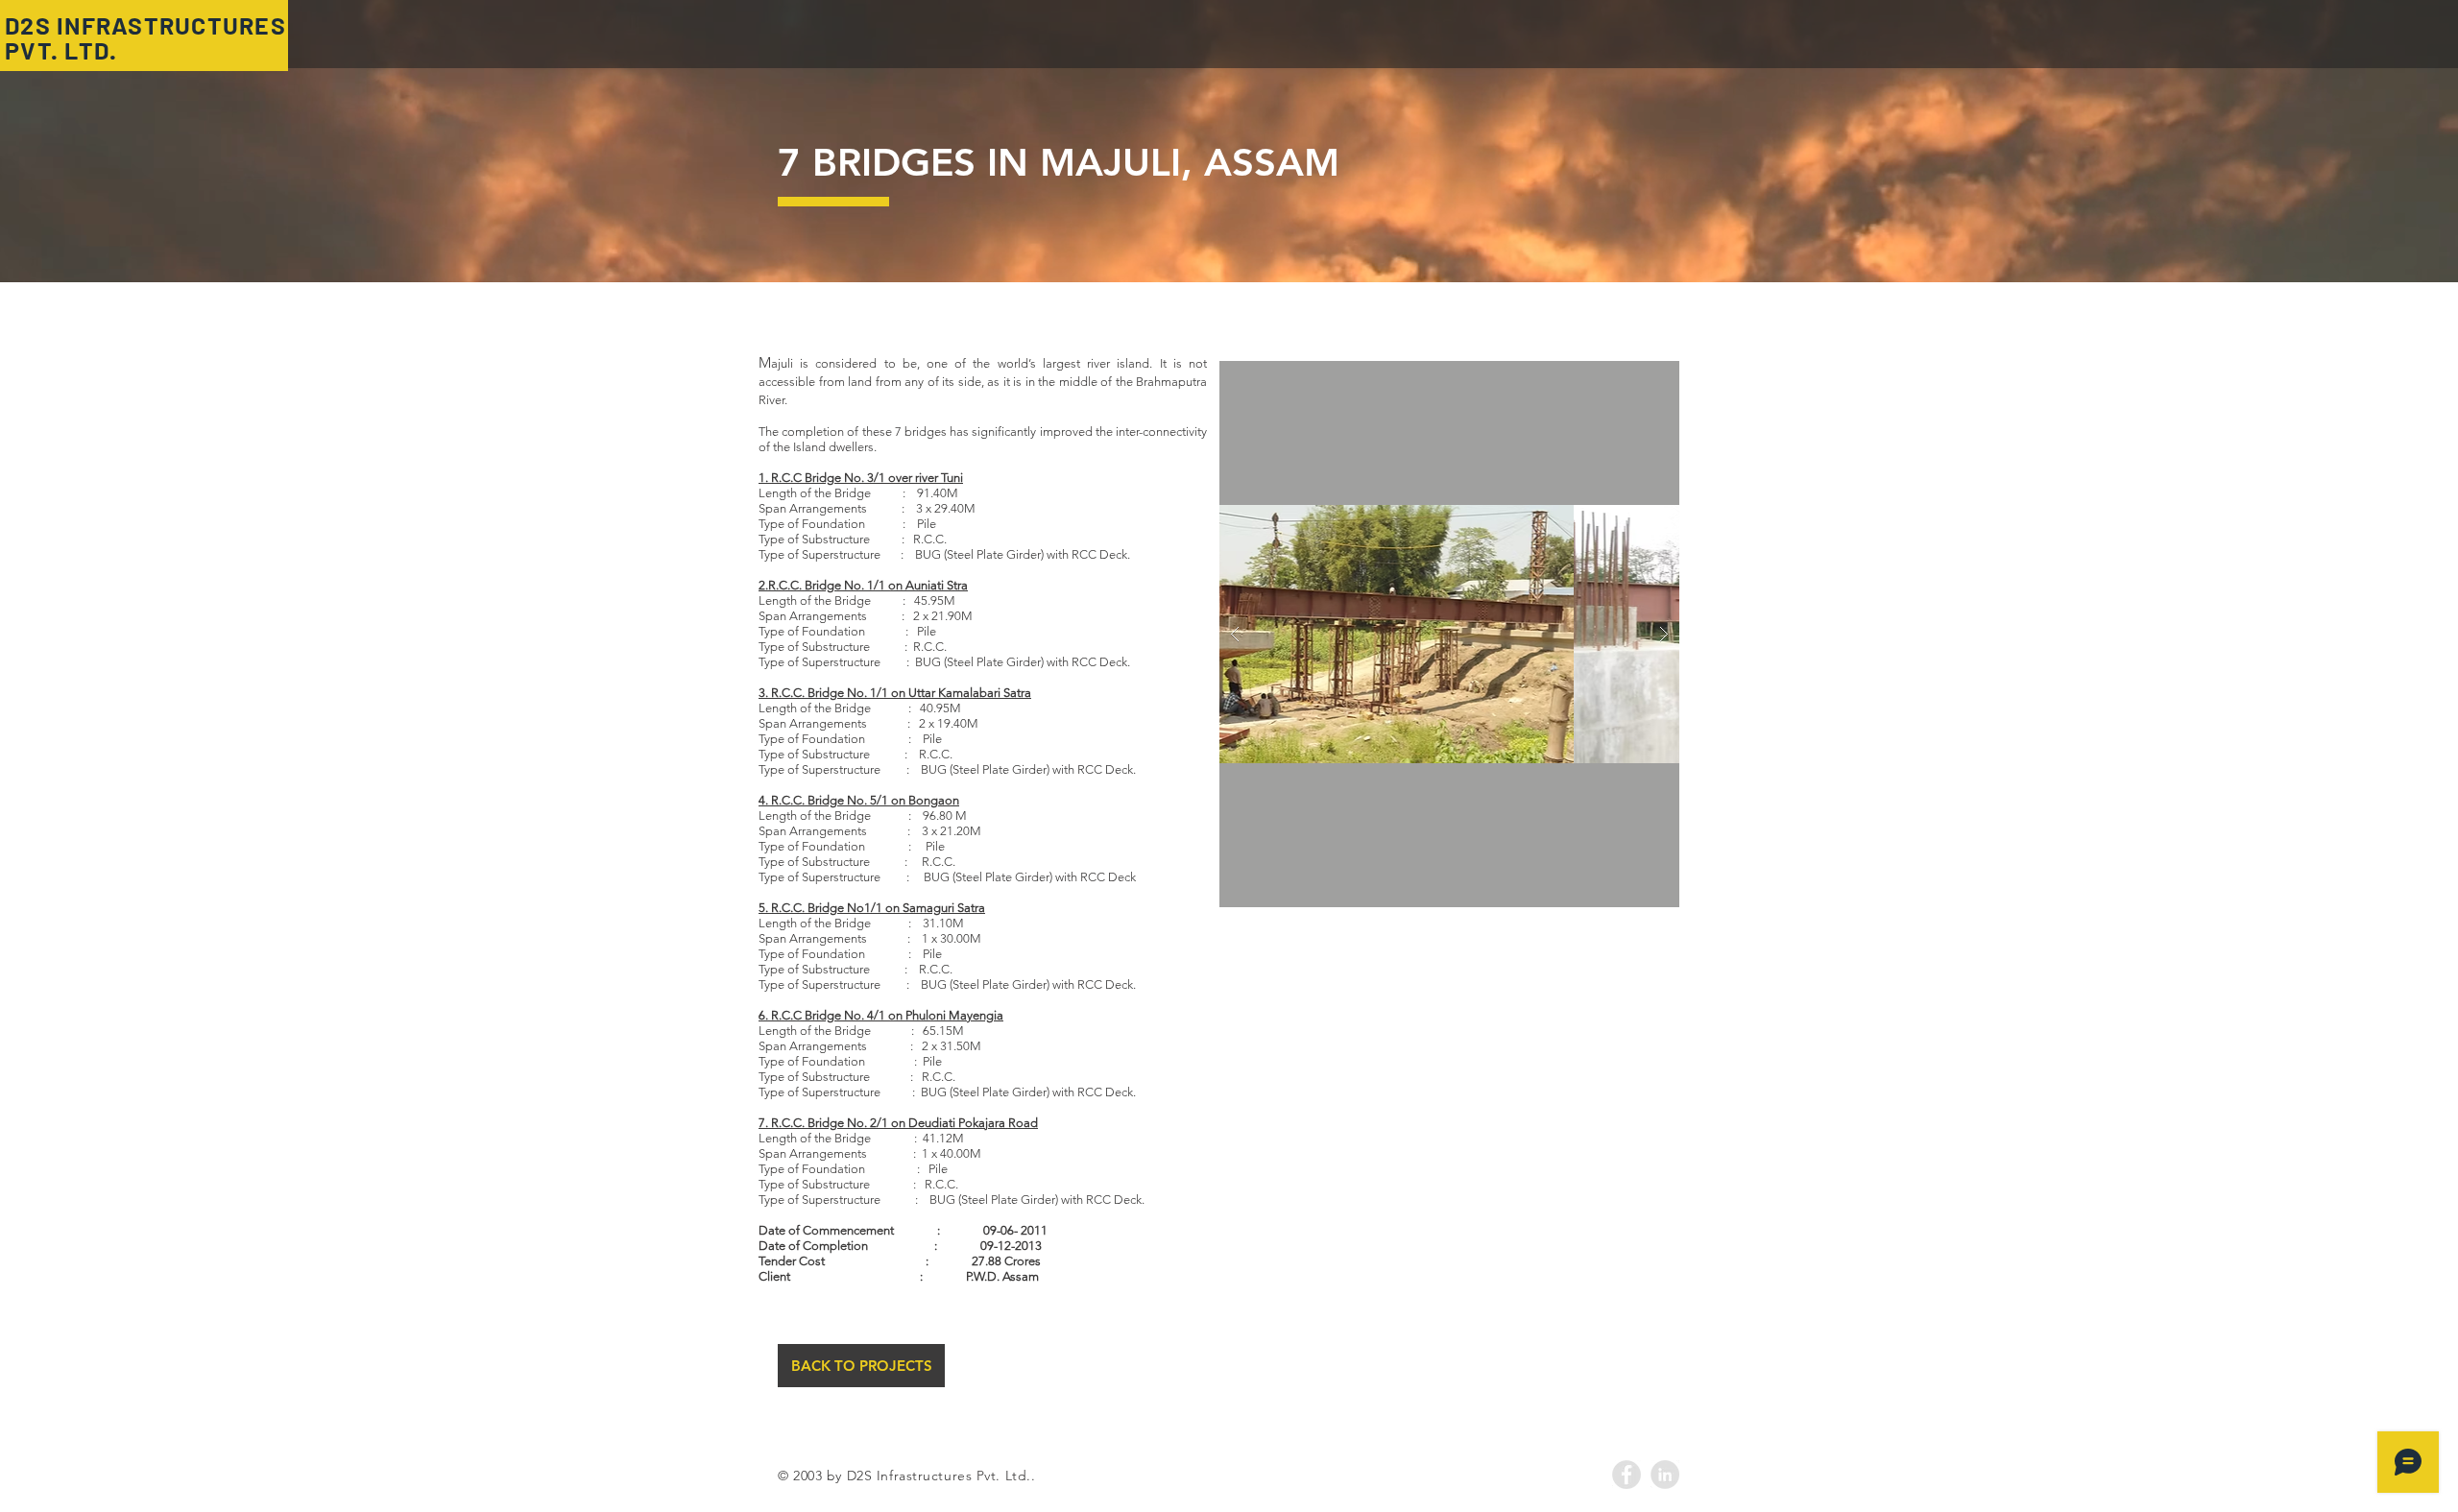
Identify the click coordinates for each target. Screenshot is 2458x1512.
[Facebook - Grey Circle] (1627, 1475)
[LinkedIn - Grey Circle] (1665, 1475)
